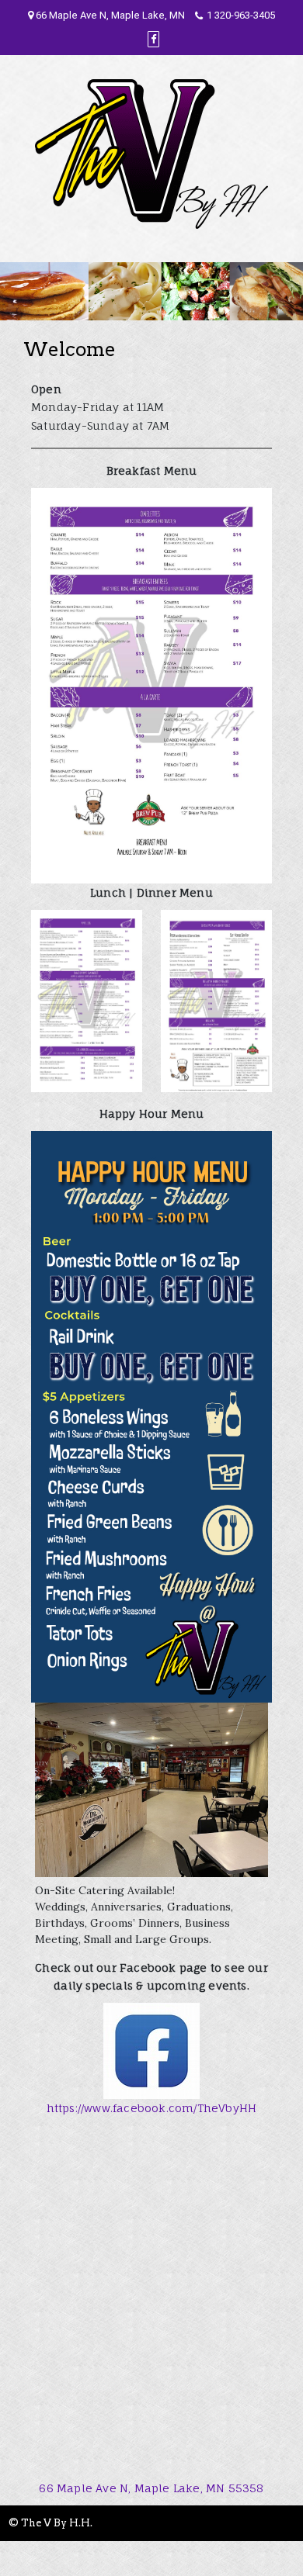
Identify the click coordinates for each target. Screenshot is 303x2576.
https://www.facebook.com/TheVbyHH (152, 2108)
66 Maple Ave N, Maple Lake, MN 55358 (151, 2488)
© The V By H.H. (50, 2523)
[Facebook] (153, 39)
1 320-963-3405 (241, 15)
